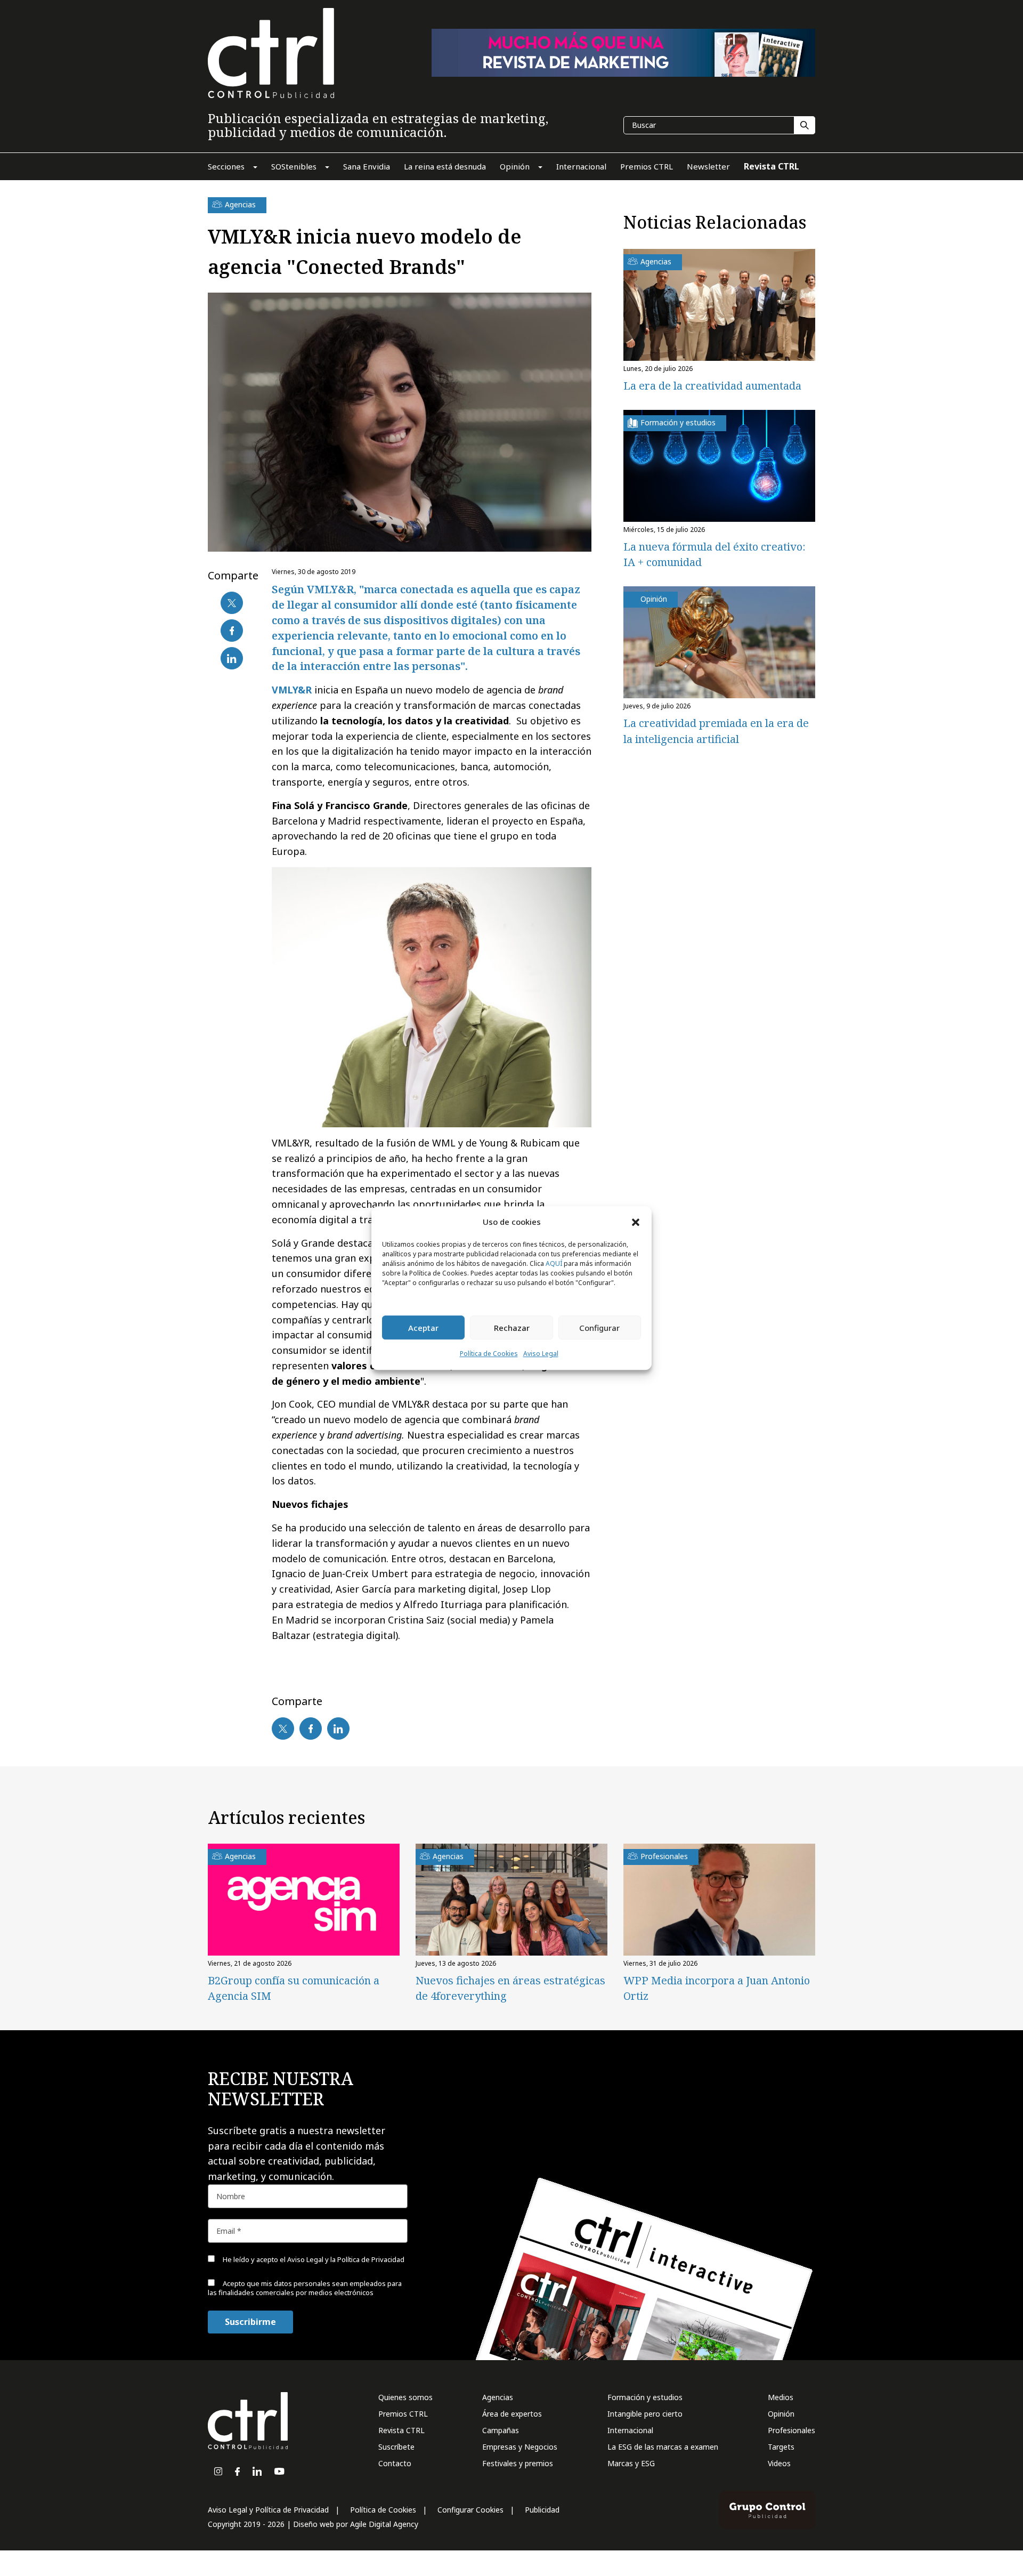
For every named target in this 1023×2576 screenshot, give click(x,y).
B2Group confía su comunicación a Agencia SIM (294, 1988)
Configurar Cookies (470, 2510)
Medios (781, 2397)
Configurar (599, 1328)
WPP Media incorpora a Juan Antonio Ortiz (717, 1988)
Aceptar (423, 1328)
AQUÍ (554, 1264)
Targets (781, 2447)
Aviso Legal (541, 1354)
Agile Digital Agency (384, 2524)
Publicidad (542, 2510)
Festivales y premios (518, 2463)
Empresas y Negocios (520, 2447)
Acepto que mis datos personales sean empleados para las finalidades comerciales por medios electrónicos (305, 2288)
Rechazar (512, 1328)
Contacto (395, 2463)
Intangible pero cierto (645, 2414)
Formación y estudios (645, 2397)
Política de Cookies (489, 1354)
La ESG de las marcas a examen (663, 2447)
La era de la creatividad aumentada (712, 386)
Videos (779, 2463)
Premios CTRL (403, 2414)
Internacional (630, 2430)
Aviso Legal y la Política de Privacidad (346, 2259)
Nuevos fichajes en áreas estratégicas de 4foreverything (510, 1988)
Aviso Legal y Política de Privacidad (268, 2510)
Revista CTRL (401, 2430)
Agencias (498, 2397)
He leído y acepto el (313, 2259)
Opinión (781, 2414)
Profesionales (791, 2430)
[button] (636, 1222)
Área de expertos (512, 2414)
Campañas (501, 2430)
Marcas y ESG (631, 2463)
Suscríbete (396, 2447)
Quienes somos (405, 2397)
